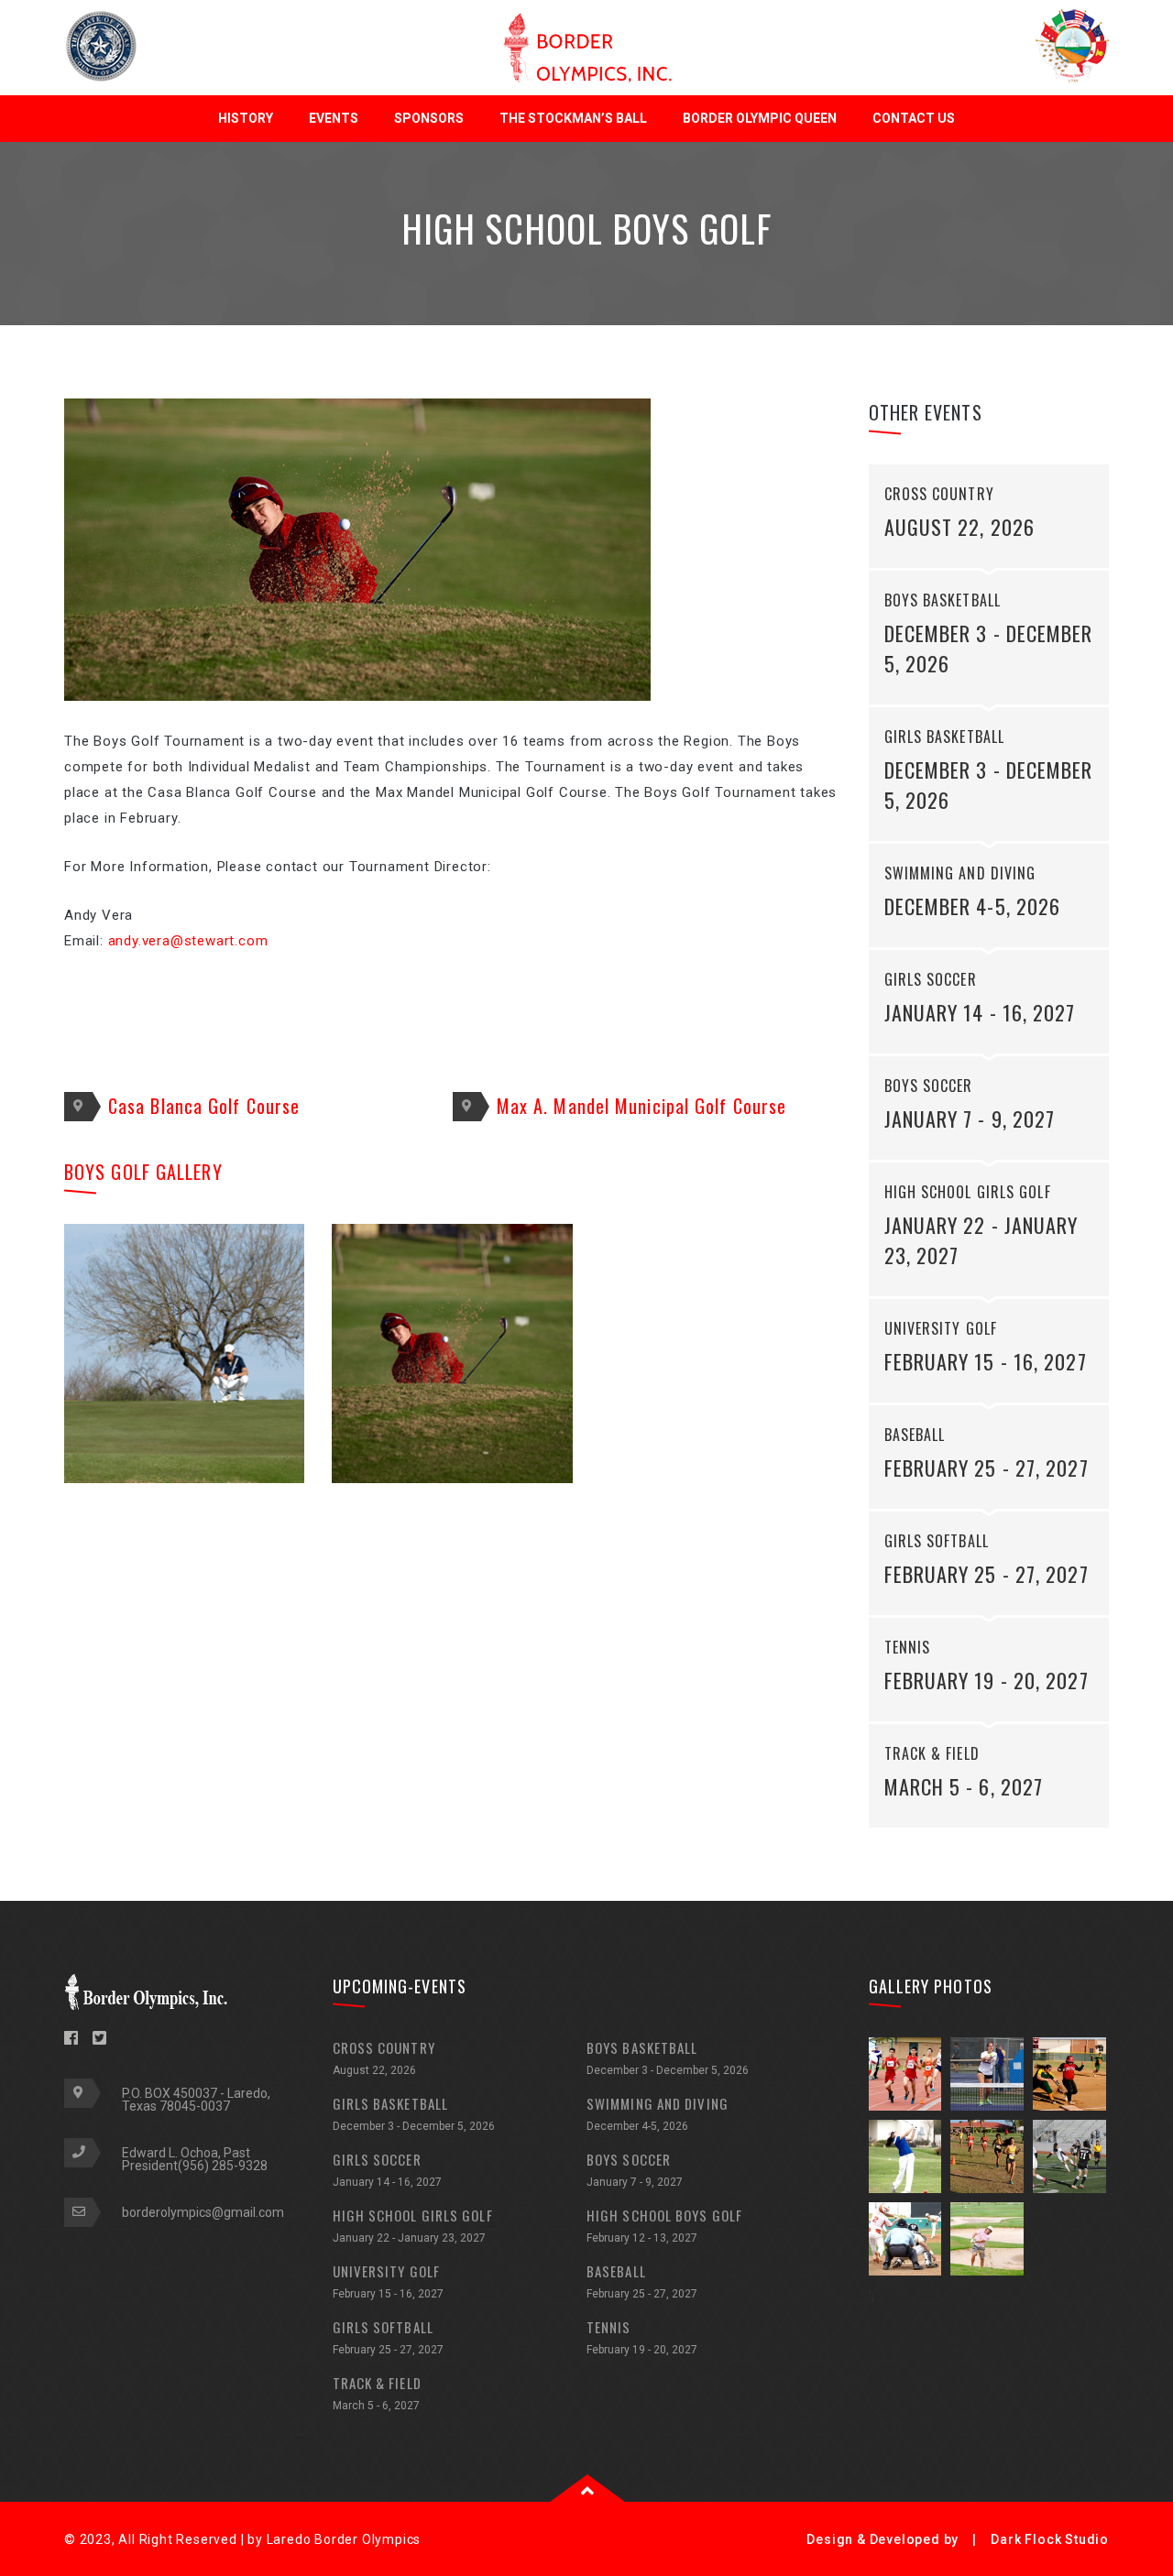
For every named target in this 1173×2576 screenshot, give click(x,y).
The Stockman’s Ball (573, 118)
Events (334, 118)
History (246, 118)
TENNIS (642, 2336)
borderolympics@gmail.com (203, 2212)
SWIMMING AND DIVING (658, 2113)
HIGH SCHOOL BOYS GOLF (664, 2225)
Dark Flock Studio (1050, 2539)
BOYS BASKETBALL (668, 2057)
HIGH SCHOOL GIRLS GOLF (413, 2225)
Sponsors (429, 118)
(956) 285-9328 (223, 2166)
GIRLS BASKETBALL (414, 2113)
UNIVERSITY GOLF (388, 2281)
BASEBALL (642, 2281)
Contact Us (914, 118)
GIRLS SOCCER (387, 2169)
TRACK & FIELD (377, 2392)
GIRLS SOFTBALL (388, 2336)
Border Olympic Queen (760, 118)
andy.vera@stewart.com (188, 941)
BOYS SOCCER (635, 2169)
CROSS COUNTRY (384, 2057)
